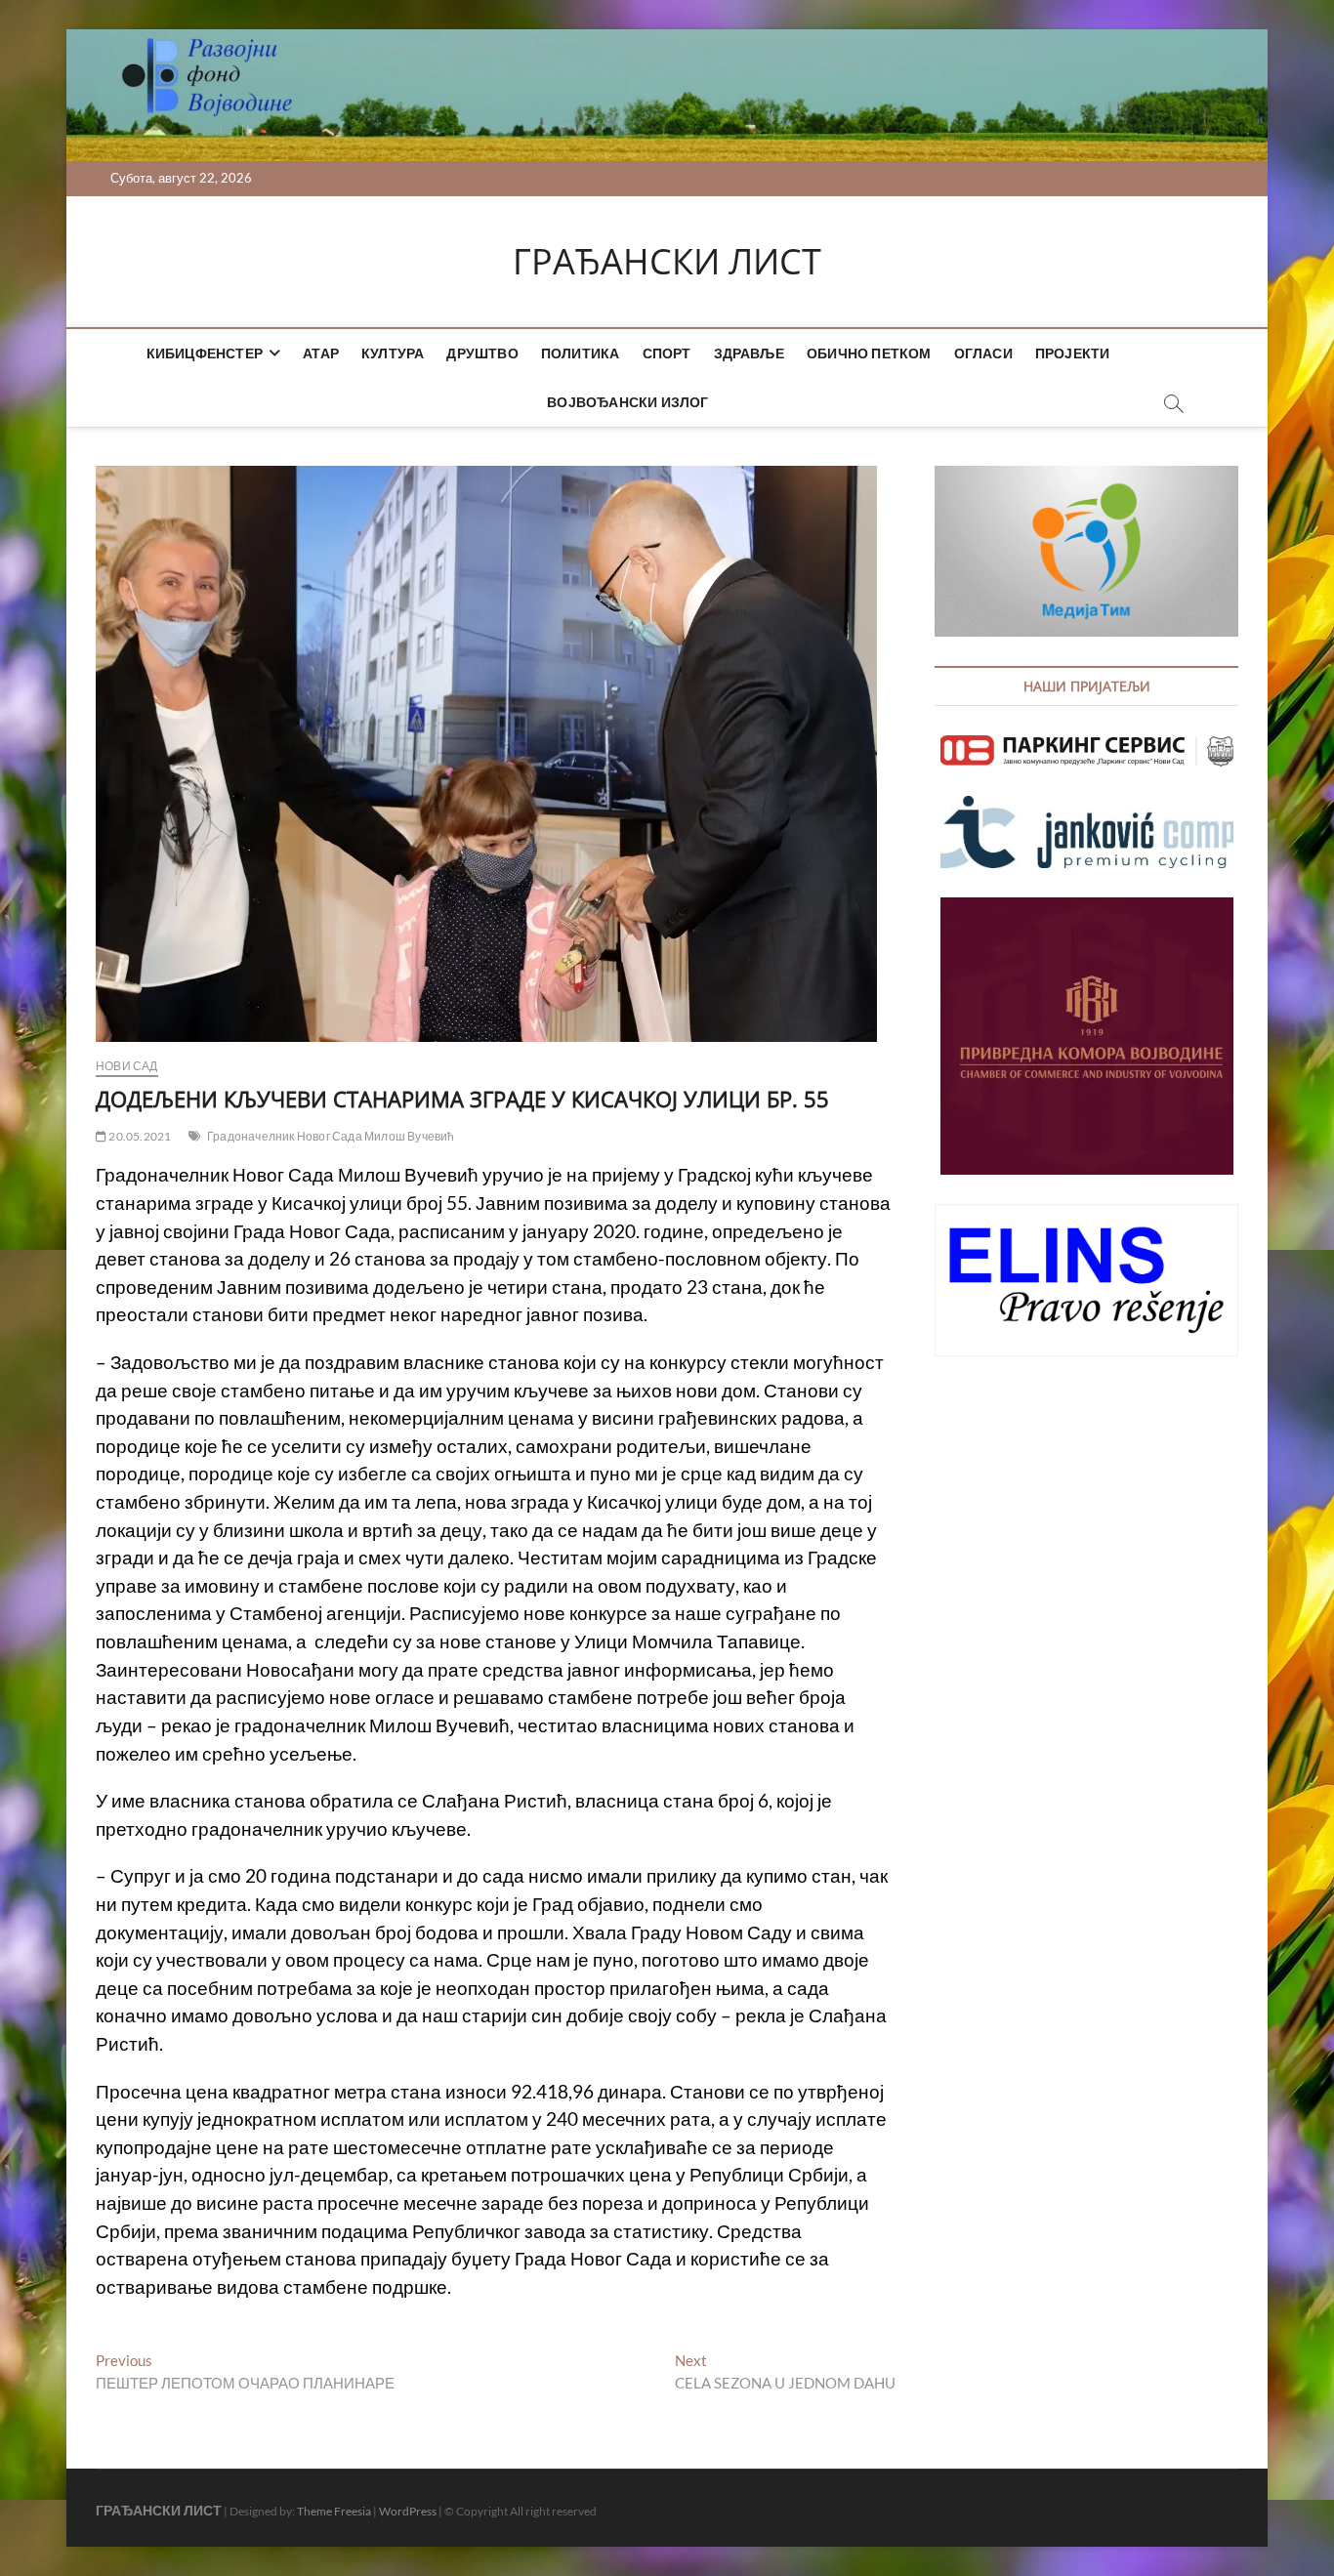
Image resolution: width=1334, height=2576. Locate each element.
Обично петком (869, 353)
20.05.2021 (139, 1136)
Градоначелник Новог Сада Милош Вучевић (331, 1136)
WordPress (408, 2511)
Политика (581, 353)
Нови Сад (127, 1066)
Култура (393, 353)
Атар (321, 353)
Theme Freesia (334, 2511)
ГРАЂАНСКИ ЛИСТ (667, 262)
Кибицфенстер (205, 353)
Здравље (749, 353)
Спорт (667, 353)
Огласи (983, 353)
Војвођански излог (627, 402)
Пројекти (1073, 353)
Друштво (482, 353)
